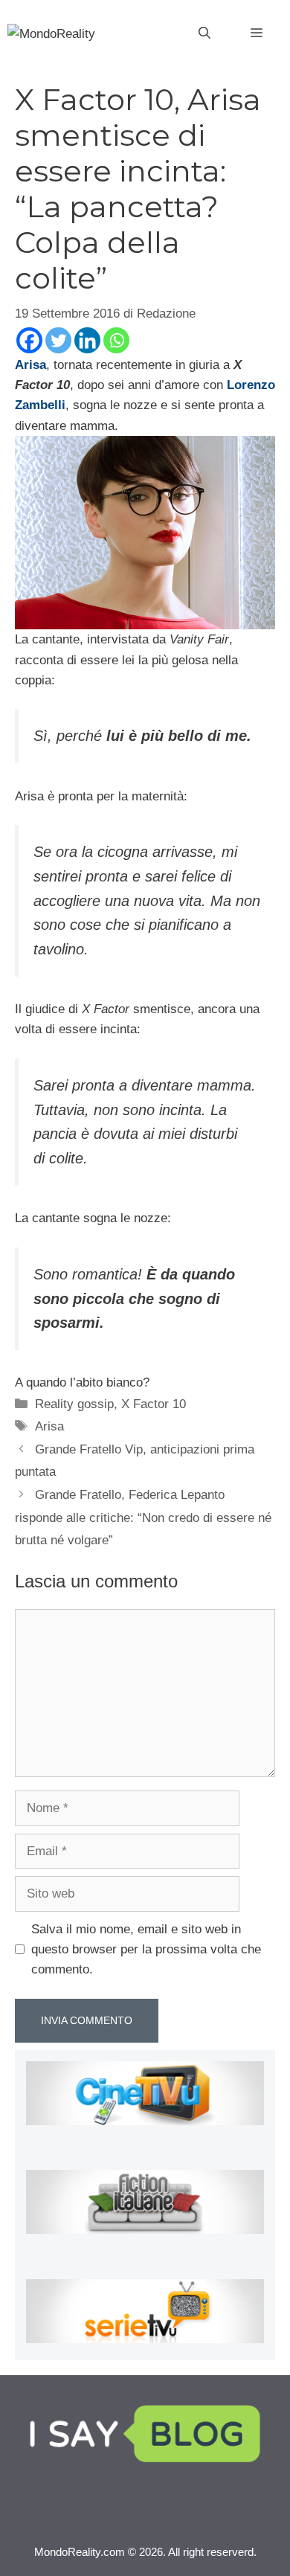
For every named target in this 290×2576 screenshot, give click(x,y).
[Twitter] (58, 340)
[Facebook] (29, 340)
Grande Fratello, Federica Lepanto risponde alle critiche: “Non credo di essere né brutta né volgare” (143, 1517)
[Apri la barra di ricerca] (204, 33)
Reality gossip (74, 1404)
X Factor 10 (154, 1404)
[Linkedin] (87, 340)
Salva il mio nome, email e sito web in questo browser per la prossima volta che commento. (146, 1949)
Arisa (49, 1426)
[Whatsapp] (116, 340)
